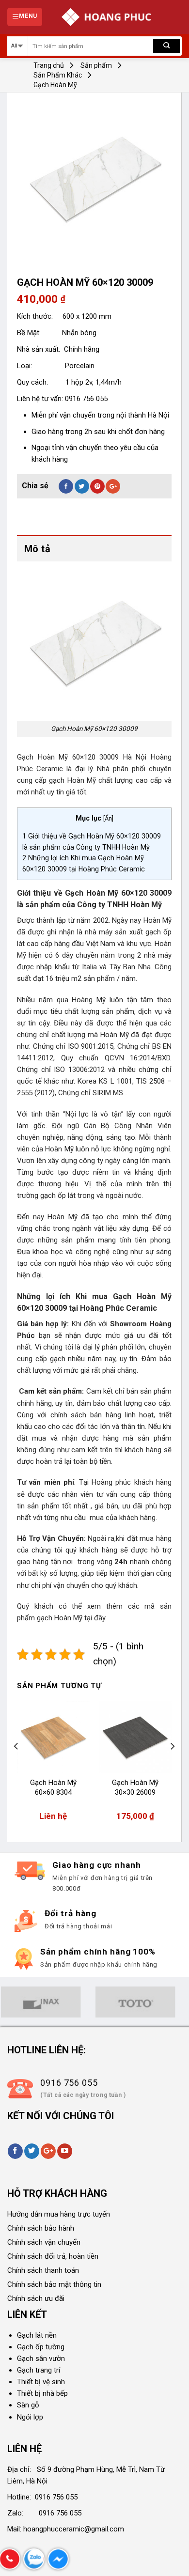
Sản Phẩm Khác (58, 75)
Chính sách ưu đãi (36, 2298)
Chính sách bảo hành (41, 2228)
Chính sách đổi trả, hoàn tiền (53, 2256)
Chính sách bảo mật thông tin (54, 2284)
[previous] (16, 1766)
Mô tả (37, 549)
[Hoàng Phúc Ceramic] (106, 17)
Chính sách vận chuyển (44, 2242)
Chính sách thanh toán (43, 2270)
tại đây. (95, 1618)
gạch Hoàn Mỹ (61, 1618)
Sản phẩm (96, 65)
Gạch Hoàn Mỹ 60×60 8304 (53, 1787)
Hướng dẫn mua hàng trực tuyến (59, 2214)
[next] (172, 1766)
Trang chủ (49, 65)
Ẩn (108, 818)
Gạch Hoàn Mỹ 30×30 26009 (135, 1787)
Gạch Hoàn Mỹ (55, 85)
